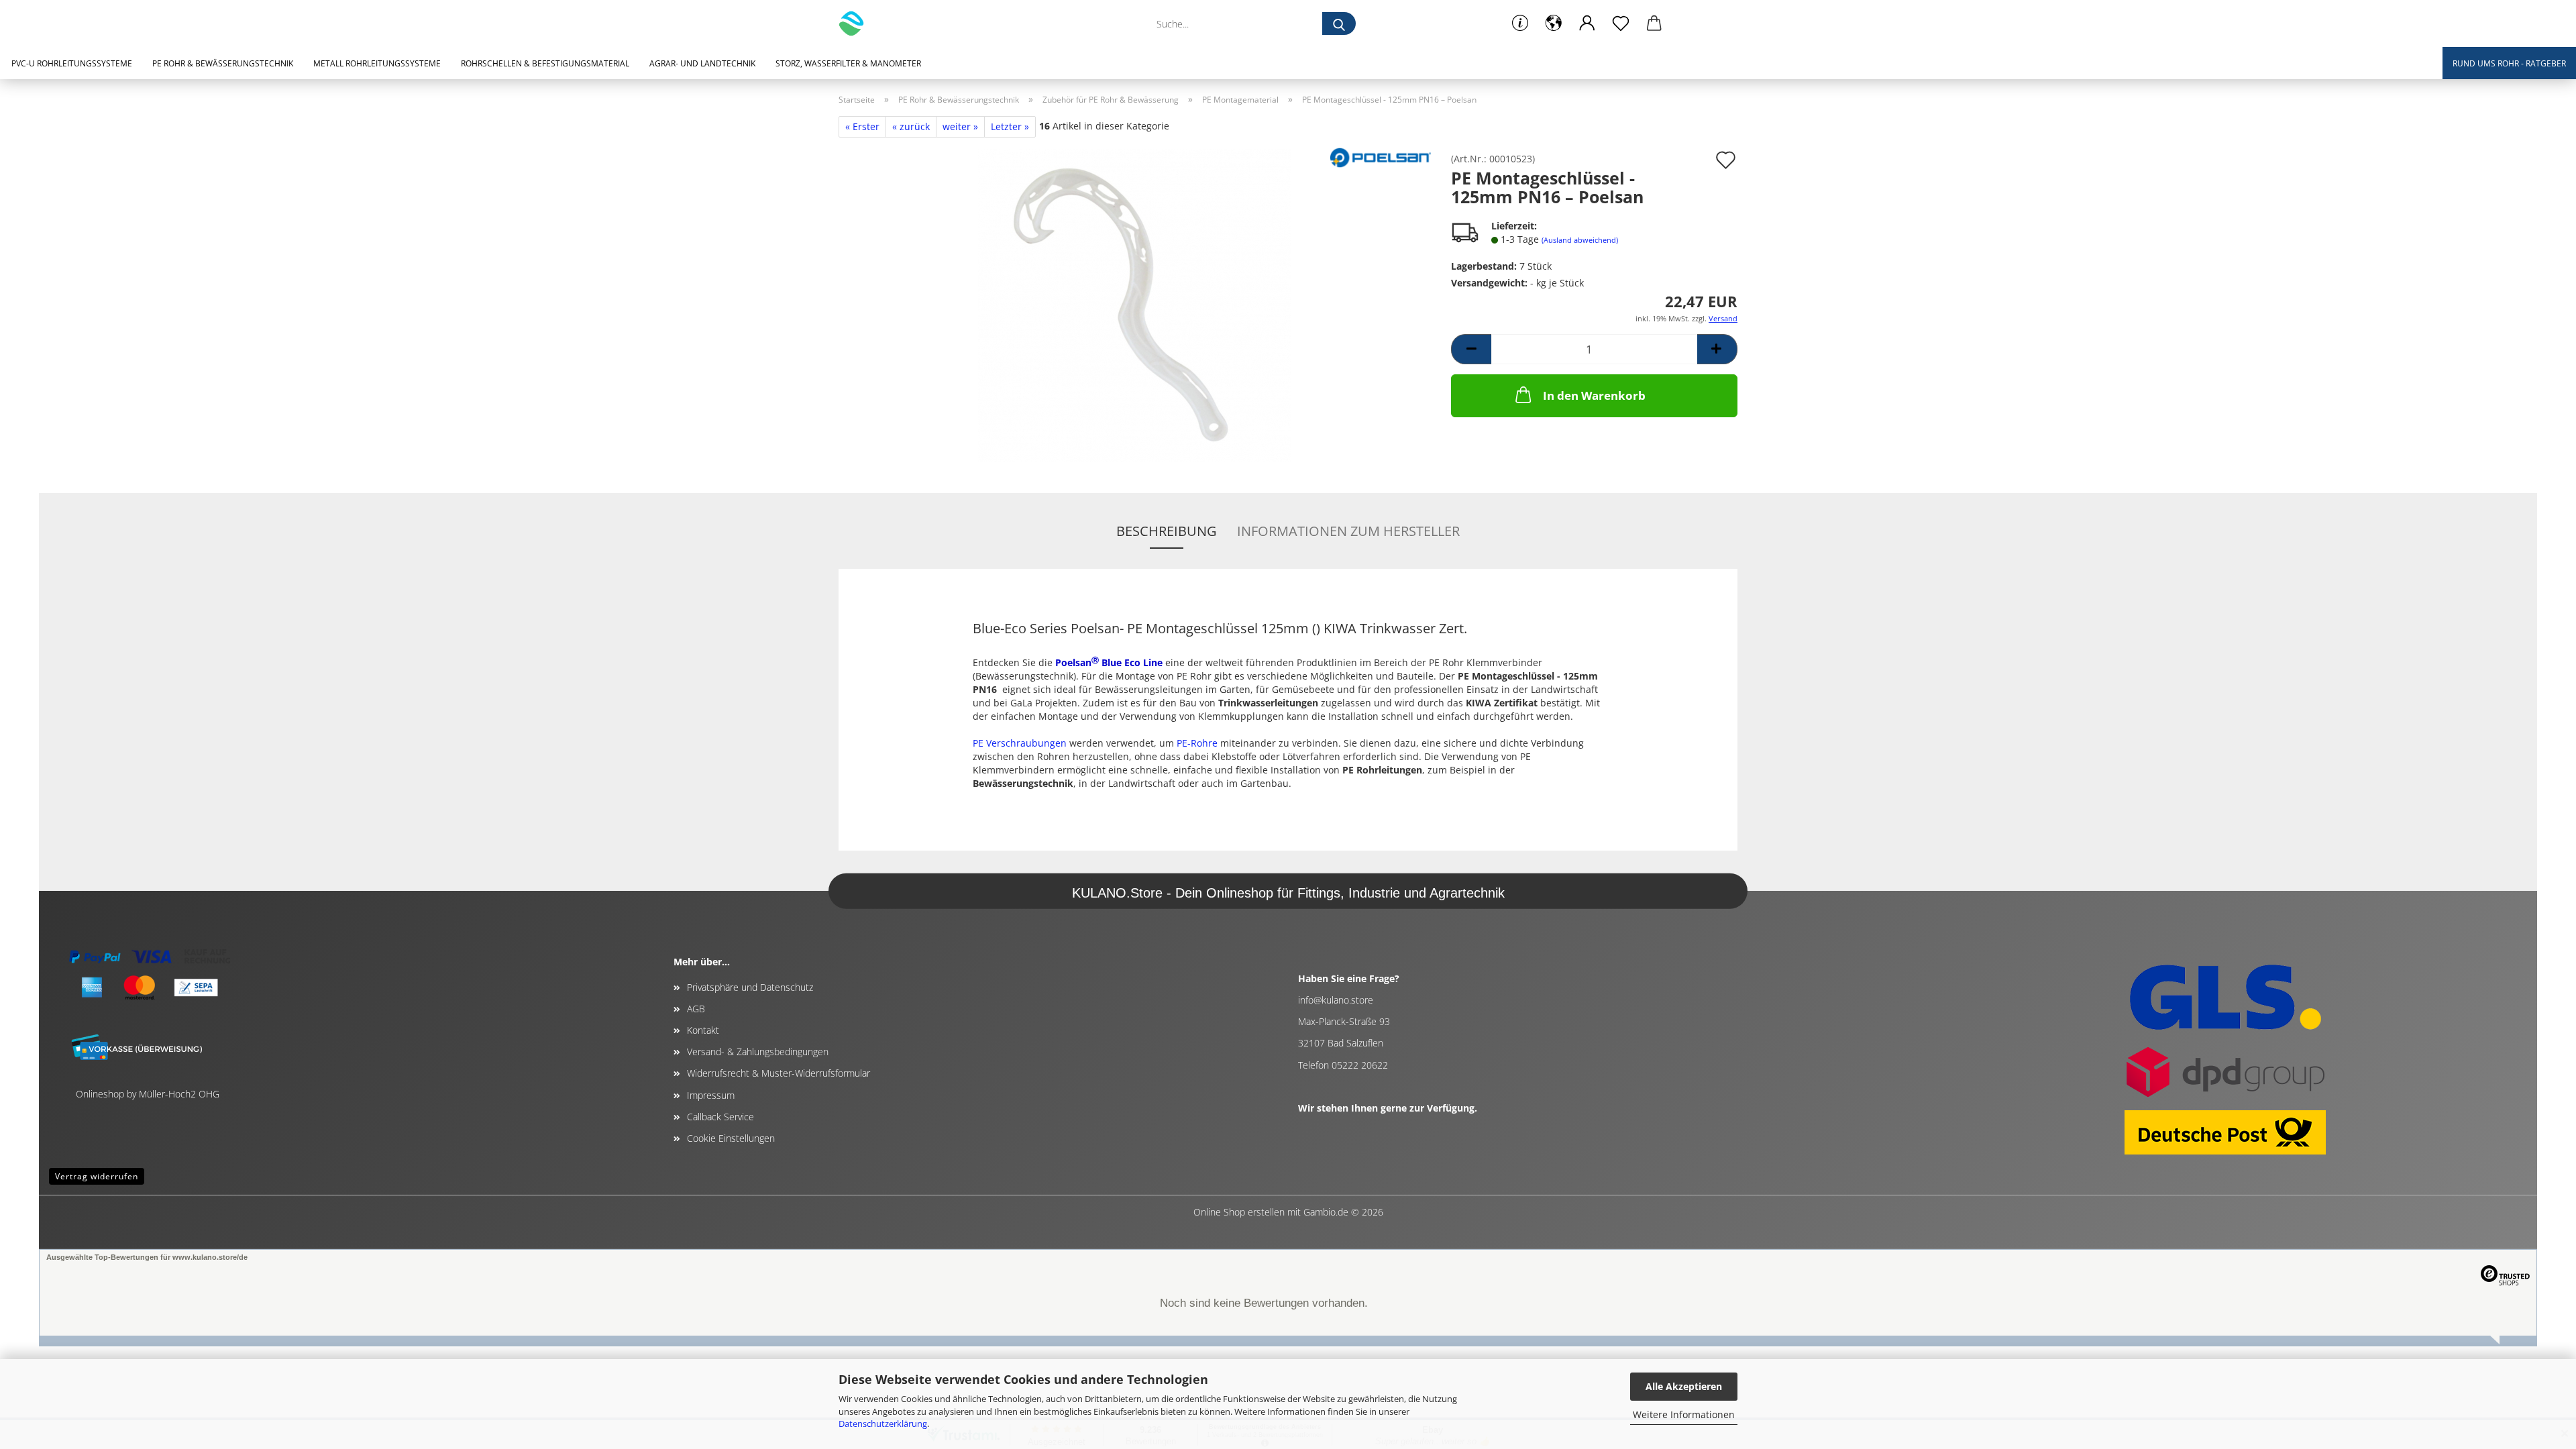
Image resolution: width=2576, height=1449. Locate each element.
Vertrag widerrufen (97, 1176)
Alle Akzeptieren (1684, 1386)
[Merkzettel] (1621, 23)
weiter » (960, 126)
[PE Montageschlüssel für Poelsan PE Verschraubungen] (1135, 304)
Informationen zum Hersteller (1348, 531)
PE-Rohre (1197, 743)
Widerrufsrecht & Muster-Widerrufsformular (779, 1073)
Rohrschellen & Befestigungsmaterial (545, 63)
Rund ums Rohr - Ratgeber (2509, 63)
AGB (696, 1009)
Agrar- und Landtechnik (702, 63)
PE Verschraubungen (1020, 743)
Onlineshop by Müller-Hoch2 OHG (148, 1094)
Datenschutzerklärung (883, 1424)
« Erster (862, 126)
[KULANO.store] (856, 23)
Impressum (711, 1095)
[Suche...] (1339, 23)
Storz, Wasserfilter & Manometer (848, 63)
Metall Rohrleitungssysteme (377, 63)
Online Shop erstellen (1239, 1212)
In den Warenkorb (1594, 395)
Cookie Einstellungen (731, 1138)
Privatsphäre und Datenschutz (750, 987)
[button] (1554, 23)
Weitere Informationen (1684, 1414)
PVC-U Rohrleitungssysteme (72, 63)
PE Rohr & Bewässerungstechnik (223, 63)
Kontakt (703, 1030)
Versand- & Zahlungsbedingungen (758, 1052)
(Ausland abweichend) (1580, 240)
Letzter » (1010, 126)
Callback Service (720, 1117)
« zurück (911, 126)
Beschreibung (1167, 531)
